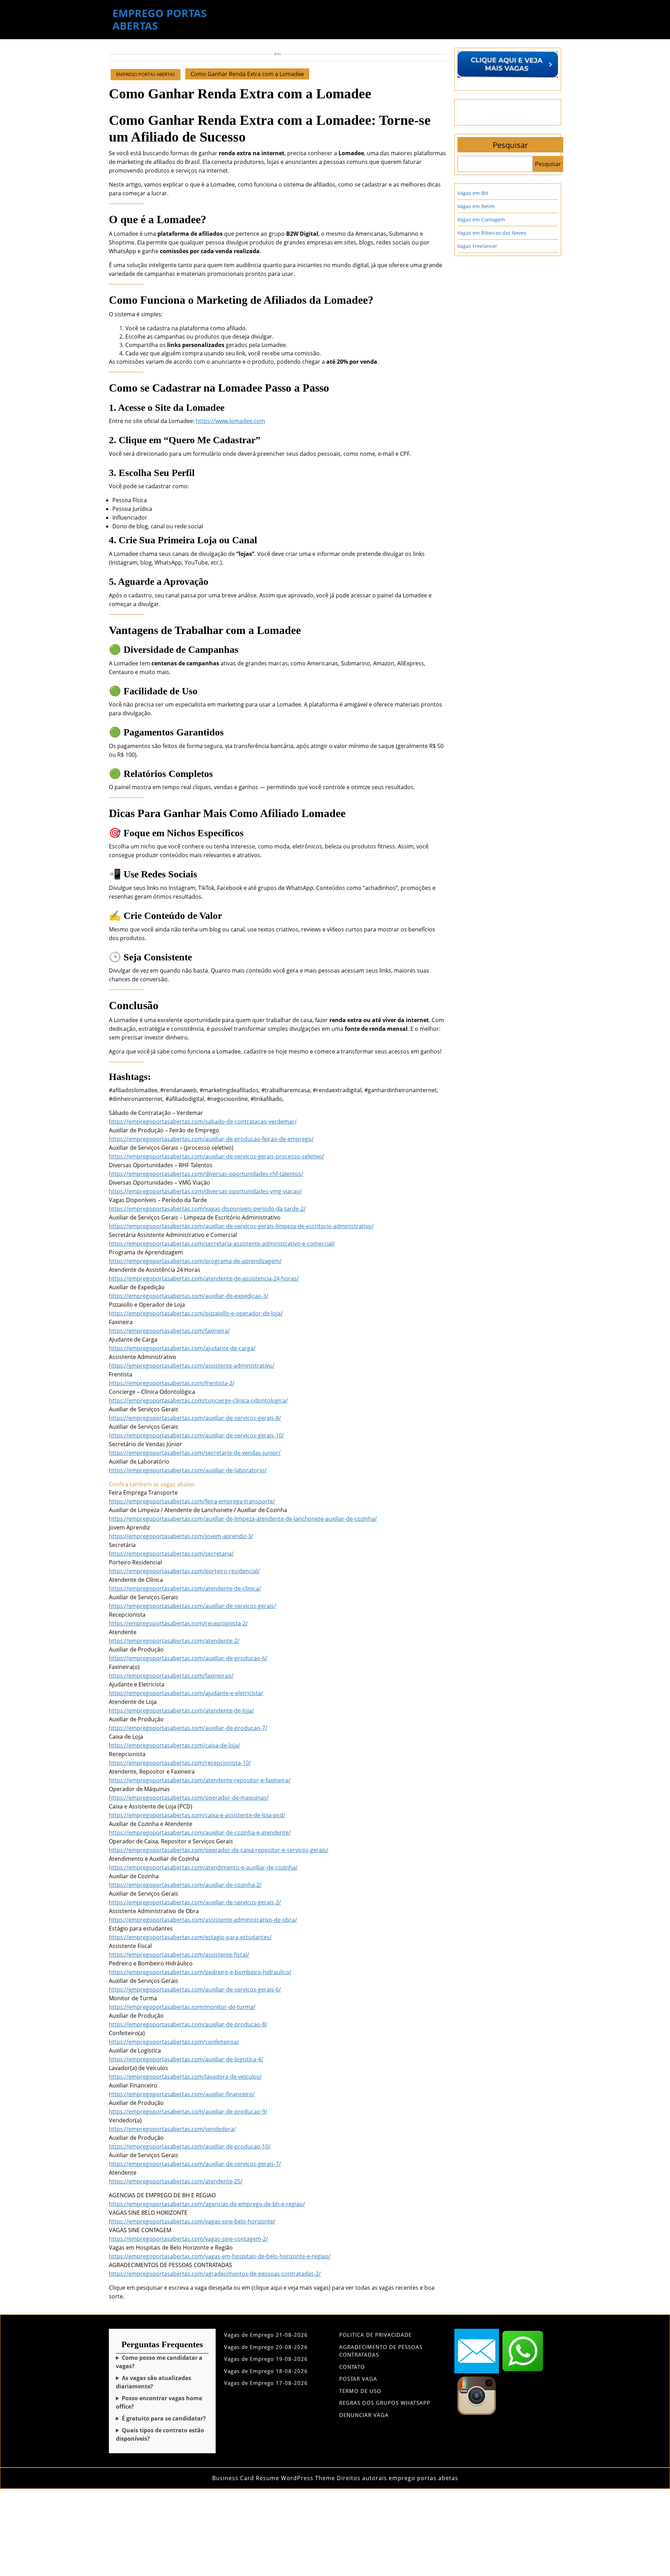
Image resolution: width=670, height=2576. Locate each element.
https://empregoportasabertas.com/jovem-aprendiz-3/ (181, 1536)
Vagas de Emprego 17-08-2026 (266, 2383)
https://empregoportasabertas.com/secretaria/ (171, 1554)
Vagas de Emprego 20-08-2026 (266, 2347)
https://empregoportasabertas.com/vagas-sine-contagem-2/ (188, 2239)
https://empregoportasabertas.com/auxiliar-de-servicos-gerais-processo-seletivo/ (217, 1156)
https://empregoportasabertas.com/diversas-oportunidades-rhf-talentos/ (206, 1174)
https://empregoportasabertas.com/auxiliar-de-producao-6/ (188, 1658)
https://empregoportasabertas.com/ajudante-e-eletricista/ (186, 1693)
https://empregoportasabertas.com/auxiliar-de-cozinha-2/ (185, 1885)
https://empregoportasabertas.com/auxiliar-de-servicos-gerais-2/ (195, 1902)
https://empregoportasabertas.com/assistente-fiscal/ (179, 1955)
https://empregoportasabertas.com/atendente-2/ (174, 1641)
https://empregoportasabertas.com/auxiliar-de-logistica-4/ (186, 2059)
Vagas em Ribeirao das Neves (492, 233)
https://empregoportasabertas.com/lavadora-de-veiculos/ (185, 2077)
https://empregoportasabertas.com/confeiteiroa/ (174, 2042)
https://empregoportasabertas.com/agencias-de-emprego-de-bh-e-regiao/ (207, 2204)
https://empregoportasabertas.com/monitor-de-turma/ (182, 2007)
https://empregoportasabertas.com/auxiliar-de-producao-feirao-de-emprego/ (211, 1139)
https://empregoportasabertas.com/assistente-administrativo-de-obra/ (203, 1920)
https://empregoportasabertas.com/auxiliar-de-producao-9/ (188, 2112)
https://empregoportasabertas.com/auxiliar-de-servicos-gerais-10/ (196, 1435)
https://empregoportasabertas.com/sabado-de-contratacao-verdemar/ (203, 1121)
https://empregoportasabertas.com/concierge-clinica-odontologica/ (198, 1400)
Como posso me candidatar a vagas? (159, 2362)
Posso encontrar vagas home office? (159, 2402)
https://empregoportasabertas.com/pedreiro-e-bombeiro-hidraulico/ (200, 1972)
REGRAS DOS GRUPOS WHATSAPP (385, 2403)
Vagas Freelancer (477, 246)
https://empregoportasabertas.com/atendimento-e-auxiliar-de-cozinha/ (203, 1867)
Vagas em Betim (476, 206)
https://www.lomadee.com (230, 421)
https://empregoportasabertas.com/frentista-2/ (172, 1383)
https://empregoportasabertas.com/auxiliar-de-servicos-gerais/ (192, 1606)
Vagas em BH (473, 193)
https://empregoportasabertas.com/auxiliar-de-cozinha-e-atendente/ (200, 1833)
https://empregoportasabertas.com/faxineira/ (169, 1331)
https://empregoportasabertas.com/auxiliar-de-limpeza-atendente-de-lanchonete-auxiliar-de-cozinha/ (243, 1519)
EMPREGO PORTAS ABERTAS (160, 19)
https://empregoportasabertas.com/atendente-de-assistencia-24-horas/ (204, 1278)
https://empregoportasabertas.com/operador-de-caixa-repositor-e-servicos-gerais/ (219, 1850)
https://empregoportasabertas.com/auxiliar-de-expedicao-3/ (189, 1296)
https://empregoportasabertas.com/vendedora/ (172, 2129)
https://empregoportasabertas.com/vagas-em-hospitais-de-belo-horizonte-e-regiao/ (220, 2256)
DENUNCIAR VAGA (364, 2415)
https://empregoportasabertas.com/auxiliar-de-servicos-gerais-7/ (195, 2164)
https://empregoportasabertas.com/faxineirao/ (171, 1676)
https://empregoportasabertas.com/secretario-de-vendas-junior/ (195, 1453)
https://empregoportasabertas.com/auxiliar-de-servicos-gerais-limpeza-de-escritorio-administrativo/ (241, 1226)
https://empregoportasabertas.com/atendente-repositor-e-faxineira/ (200, 1780)
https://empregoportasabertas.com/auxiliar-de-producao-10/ (190, 2146)
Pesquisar (510, 145)
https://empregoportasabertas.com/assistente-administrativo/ (192, 1366)
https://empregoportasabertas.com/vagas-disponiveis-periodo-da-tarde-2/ (207, 1209)
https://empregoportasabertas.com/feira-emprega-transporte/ (192, 1501)
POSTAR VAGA (358, 2379)
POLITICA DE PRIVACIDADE (375, 2335)
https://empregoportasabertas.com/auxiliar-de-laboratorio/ (188, 1470)
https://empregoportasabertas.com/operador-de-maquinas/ (189, 1798)
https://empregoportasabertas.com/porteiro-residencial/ (184, 1571)
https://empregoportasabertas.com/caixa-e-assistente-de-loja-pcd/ (197, 1815)
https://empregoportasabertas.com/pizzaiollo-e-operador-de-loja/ (196, 1313)
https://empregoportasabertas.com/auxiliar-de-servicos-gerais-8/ (195, 1418)
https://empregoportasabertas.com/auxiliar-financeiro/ (182, 2094)
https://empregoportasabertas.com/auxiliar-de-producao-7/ (188, 1728)
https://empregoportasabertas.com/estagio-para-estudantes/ (190, 1937)
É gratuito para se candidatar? (164, 2418)
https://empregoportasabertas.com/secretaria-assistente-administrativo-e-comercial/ (222, 1244)
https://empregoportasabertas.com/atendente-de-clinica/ (185, 1588)
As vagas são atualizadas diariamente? (154, 2382)
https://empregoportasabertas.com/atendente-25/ (176, 2181)
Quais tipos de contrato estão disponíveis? (160, 2434)
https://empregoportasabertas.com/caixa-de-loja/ (174, 1745)
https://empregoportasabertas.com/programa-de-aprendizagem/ (195, 1261)
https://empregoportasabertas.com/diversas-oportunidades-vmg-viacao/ (205, 1191)
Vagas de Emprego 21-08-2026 (266, 2335)
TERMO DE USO (360, 2391)
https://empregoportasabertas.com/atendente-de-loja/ (181, 1710)
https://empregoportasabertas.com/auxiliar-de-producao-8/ (188, 2024)
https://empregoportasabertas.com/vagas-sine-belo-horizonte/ (192, 2221)
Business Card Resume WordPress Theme (274, 2478)
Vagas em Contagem (481, 220)
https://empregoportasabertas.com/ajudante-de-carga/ (182, 1348)
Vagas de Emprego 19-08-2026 (266, 2359)
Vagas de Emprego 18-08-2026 (266, 2371)
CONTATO (352, 2367)
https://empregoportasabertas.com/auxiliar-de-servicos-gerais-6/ (195, 1989)
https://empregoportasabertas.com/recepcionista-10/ (180, 1763)
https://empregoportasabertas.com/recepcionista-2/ (178, 1623)
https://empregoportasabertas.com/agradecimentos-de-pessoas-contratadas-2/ (215, 2274)
